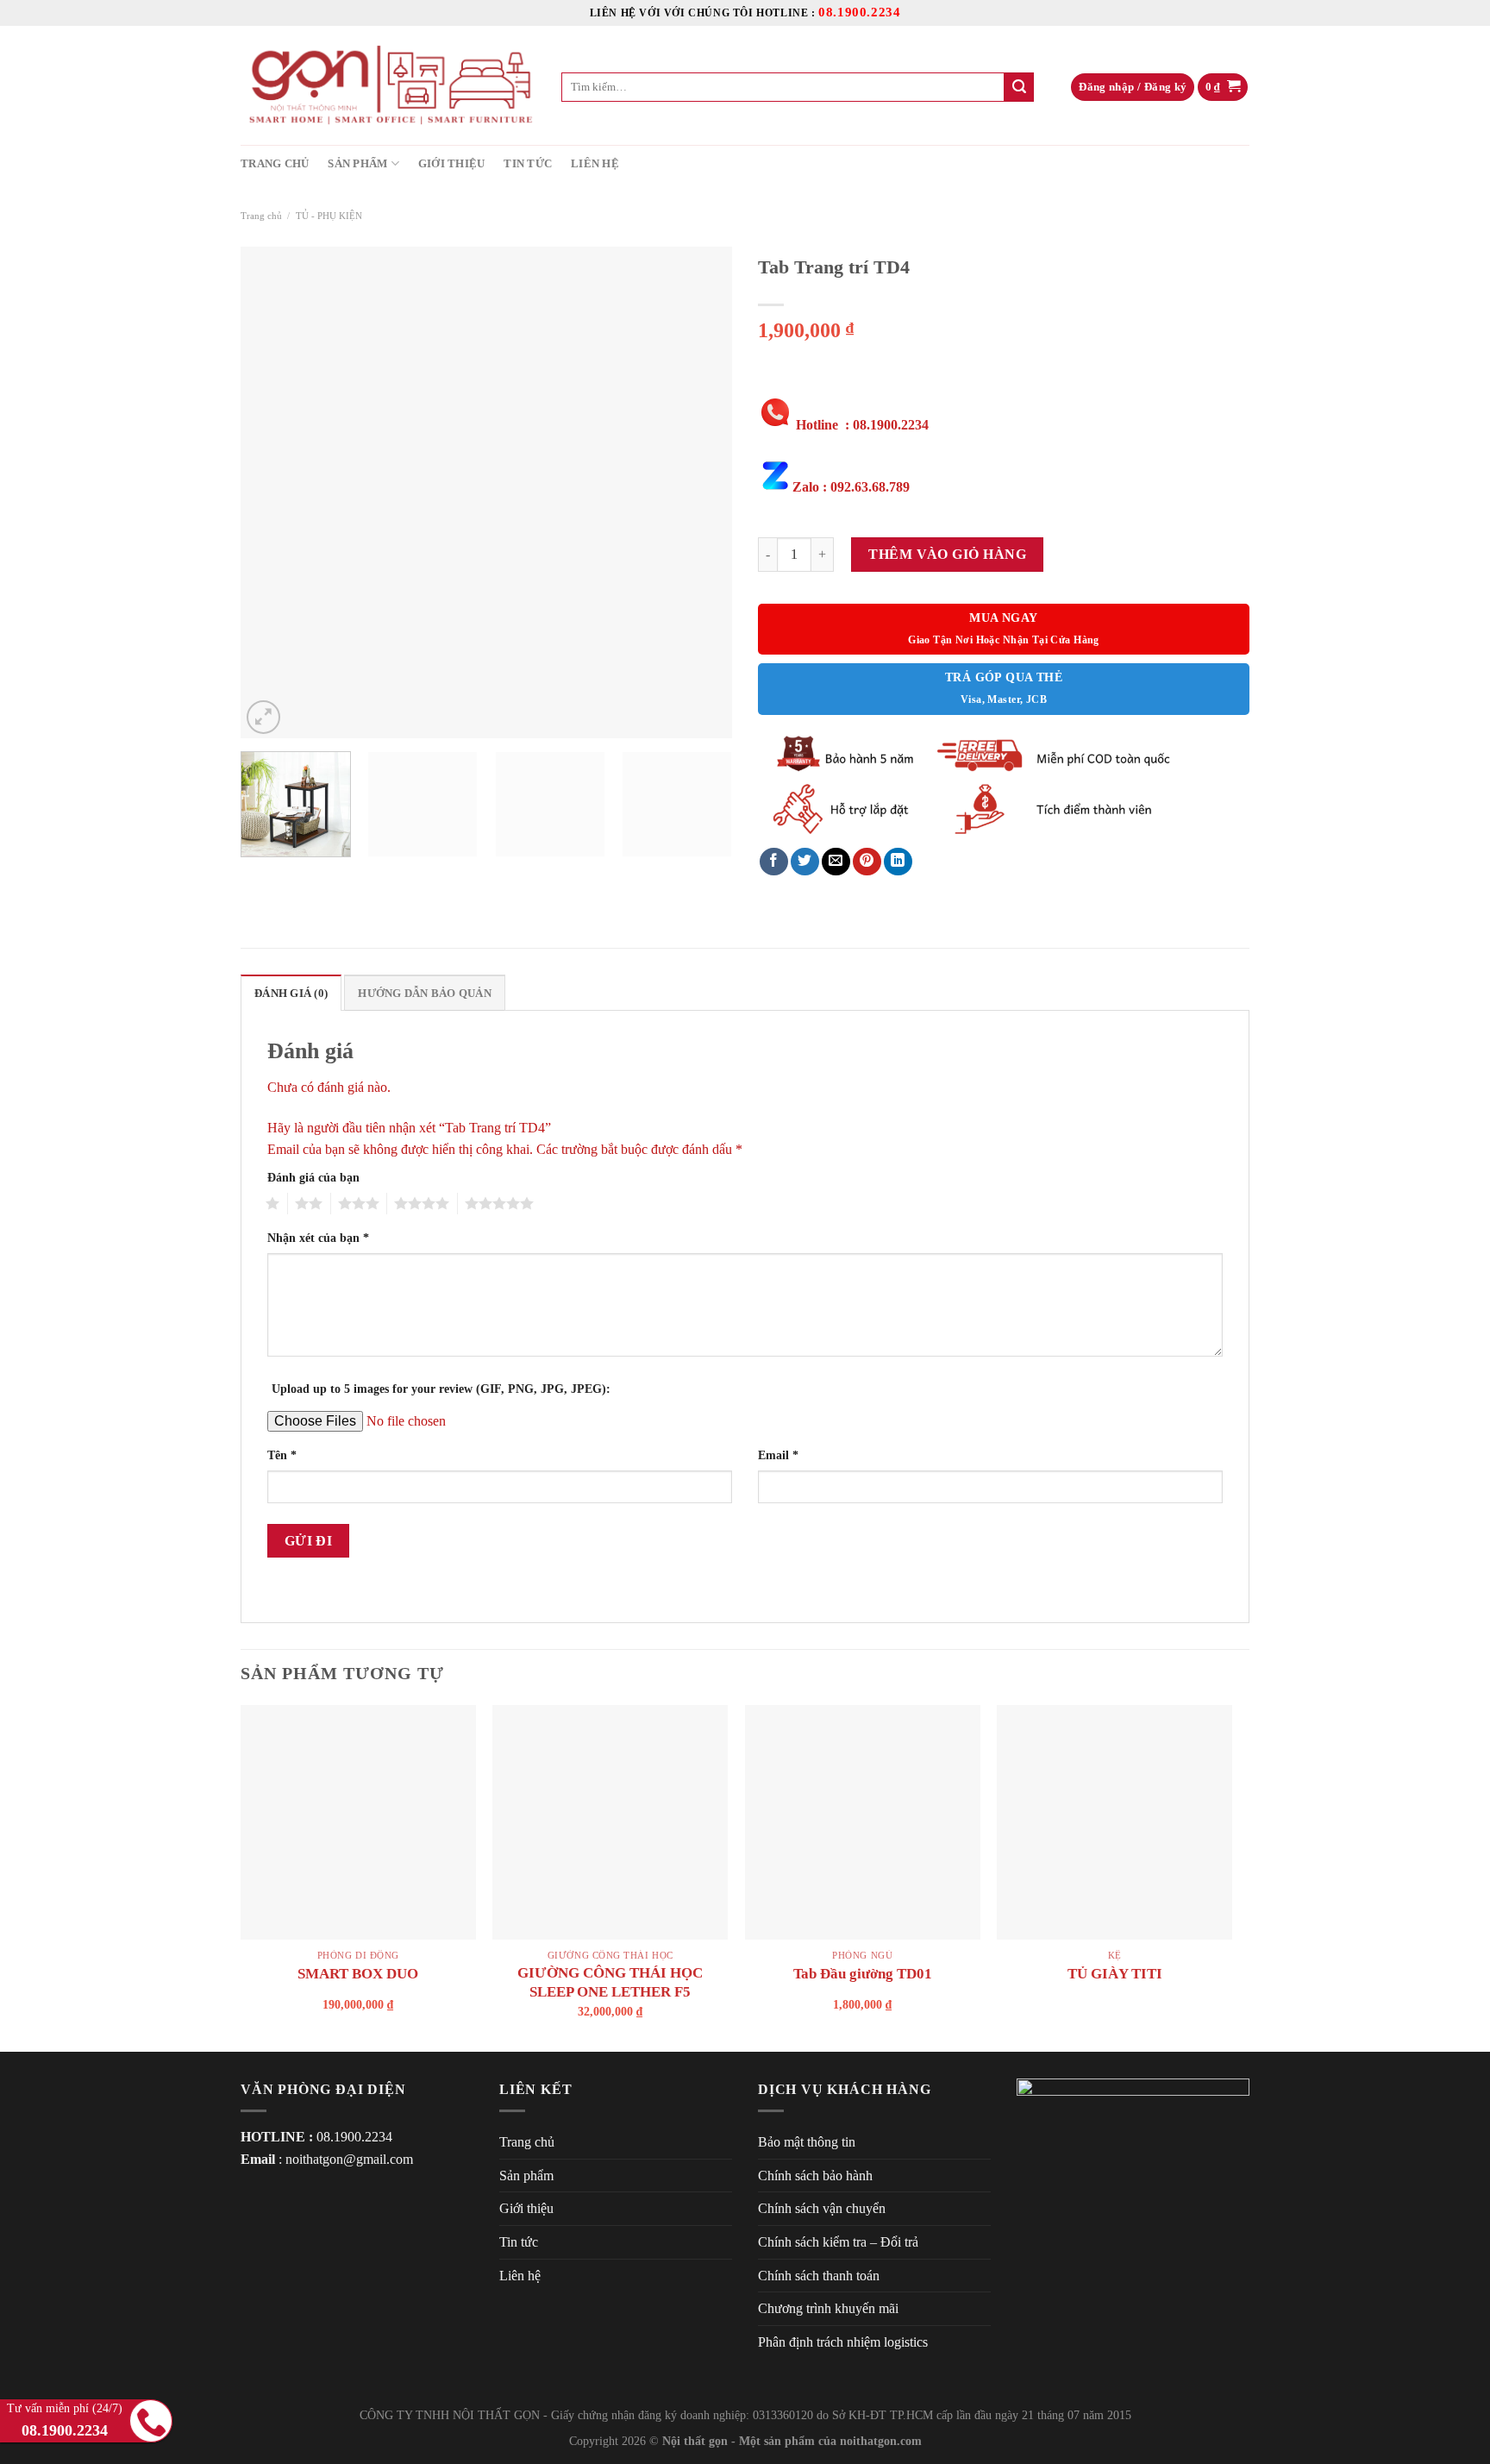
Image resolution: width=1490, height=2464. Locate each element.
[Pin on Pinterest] (867, 862)
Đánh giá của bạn (313, 1177)
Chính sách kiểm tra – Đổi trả (838, 2242)
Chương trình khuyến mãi (828, 2308)
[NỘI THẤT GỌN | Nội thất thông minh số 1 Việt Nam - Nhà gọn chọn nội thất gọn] (388, 85)
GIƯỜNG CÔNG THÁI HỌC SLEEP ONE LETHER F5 (610, 1982)
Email (778, 1455)
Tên (282, 1455)
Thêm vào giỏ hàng (947, 554)
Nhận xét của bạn (318, 1238)
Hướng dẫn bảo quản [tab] (425, 994)
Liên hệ (595, 164)
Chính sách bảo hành (815, 2176)
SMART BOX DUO (358, 1974)
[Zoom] (263, 717)
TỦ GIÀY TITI (1115, 1974)
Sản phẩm (357, 164)
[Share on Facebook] (774, 862)
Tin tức (528, 164)
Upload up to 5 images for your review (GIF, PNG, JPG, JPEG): (441, 1389)
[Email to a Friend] (836, 862)
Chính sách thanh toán (819, 2276)
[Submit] (1019, 87)
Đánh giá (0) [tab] (291, 994)
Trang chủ (275, 164)
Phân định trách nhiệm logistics (843, 2342)
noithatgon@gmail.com (349, 2159)
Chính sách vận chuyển (822, 2208)
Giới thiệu (452, 164)
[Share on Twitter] (805, 862)
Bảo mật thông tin (807, 2142)
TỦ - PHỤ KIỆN (329, 216)
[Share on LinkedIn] (898, 862)
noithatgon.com (881, 2441)
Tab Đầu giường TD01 (863, 1974)
